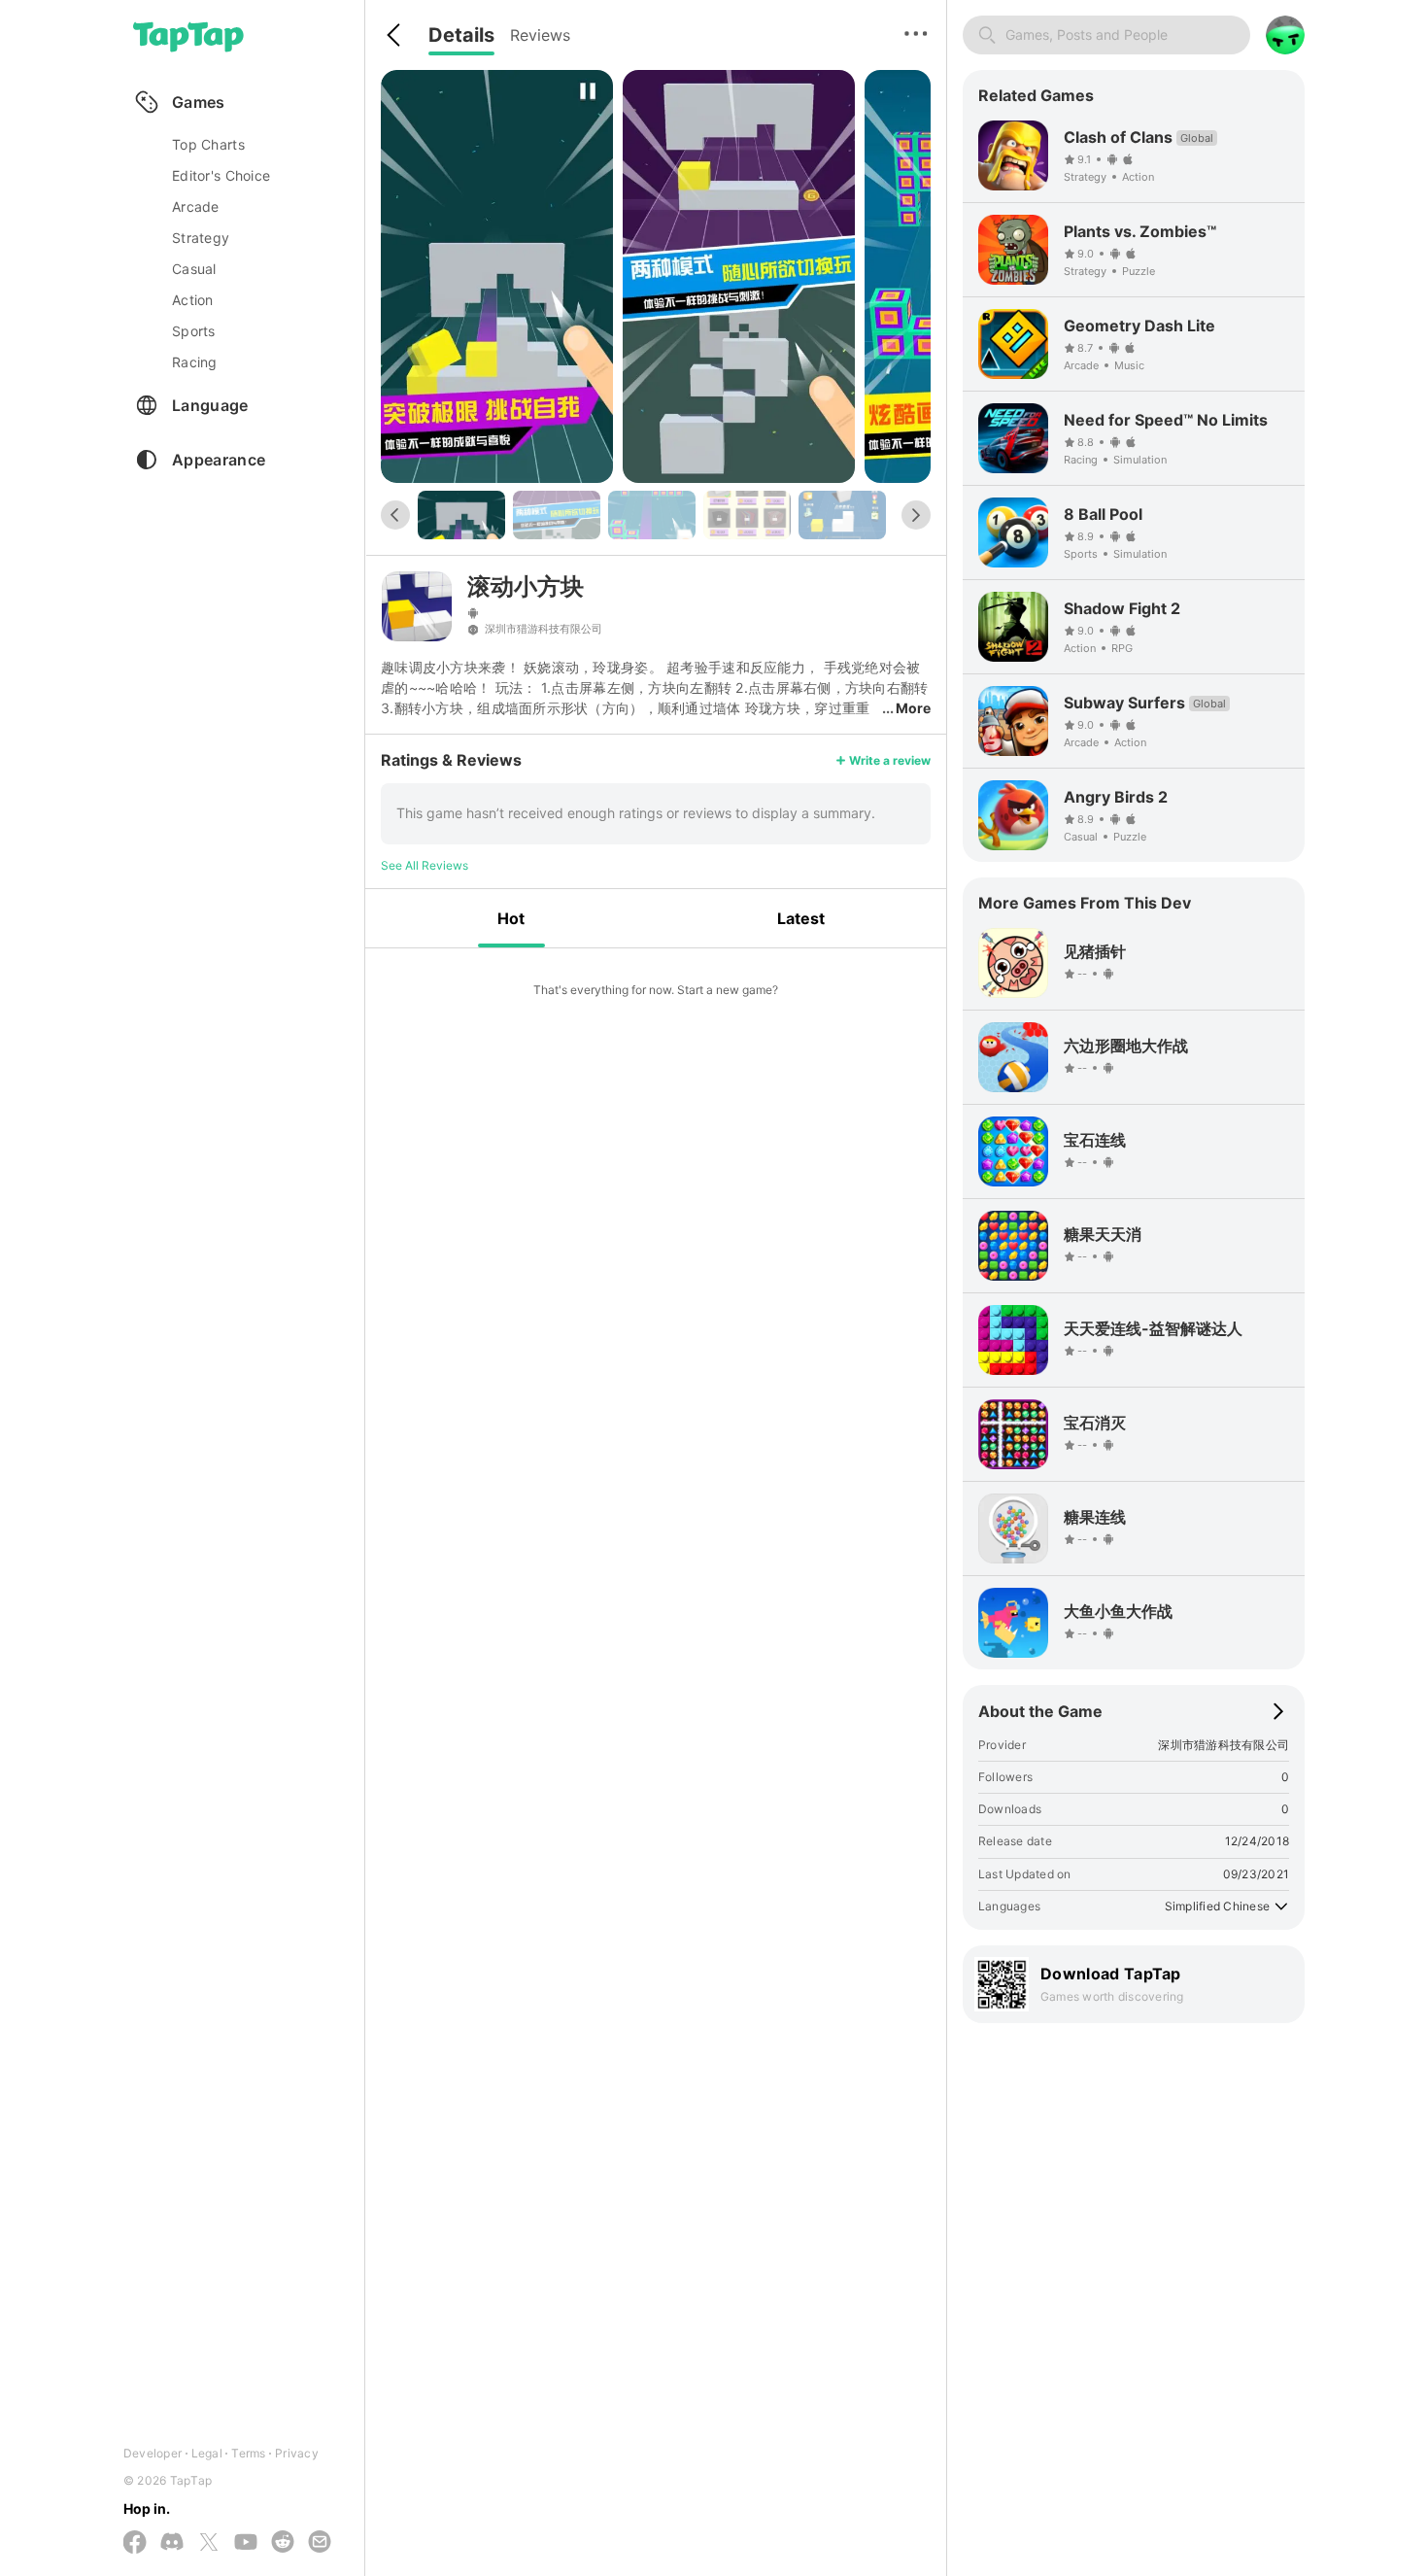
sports (194, 331)
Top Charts (208, 144)
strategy (201, 238)
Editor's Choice (221, 175)
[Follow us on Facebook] (135, 2543)
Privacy (297, 2453)
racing (195, 362)
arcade (196, 206)
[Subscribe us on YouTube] (246, 2543)
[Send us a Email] (320, 2543)
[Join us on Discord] (172, 2543)
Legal (207, 2453)
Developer (153, 2453)
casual (194, 269)
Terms (248, 2453)
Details (461, 35)
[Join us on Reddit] (283, 2543)
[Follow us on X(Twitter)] (209, 2543)
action (193, 300)
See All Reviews (425, 865)
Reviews (540, 35)
